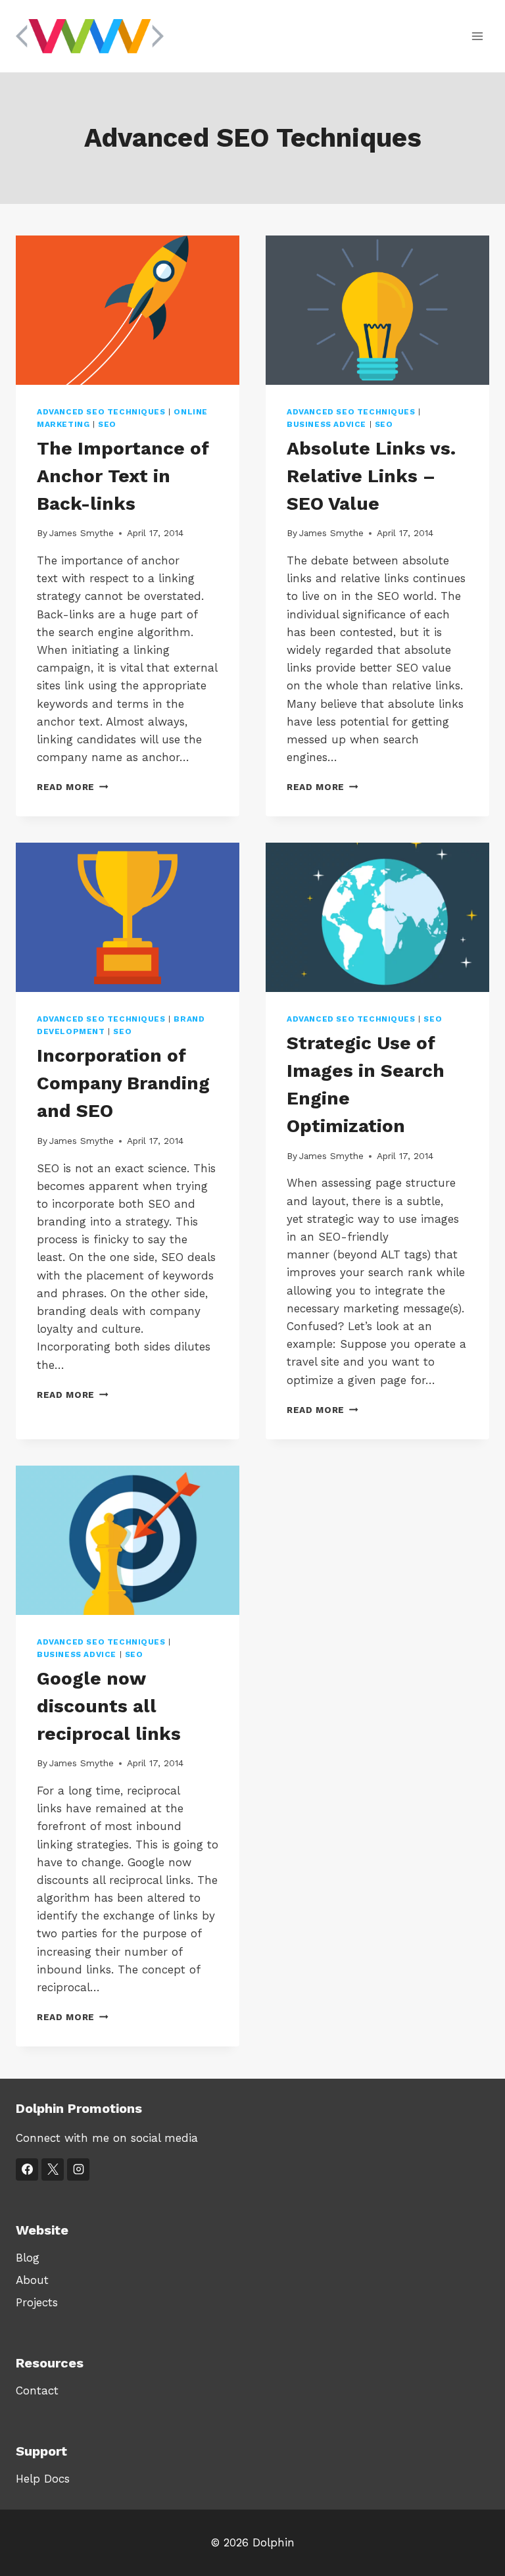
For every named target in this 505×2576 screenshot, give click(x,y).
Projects (37, 2302)
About (32, 2280)
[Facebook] (27, 2169)
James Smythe (82, 533)
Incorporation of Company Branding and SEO (123, 1083)
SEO (107, 424)
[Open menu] (477, 36)
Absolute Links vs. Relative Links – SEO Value (371, 476)
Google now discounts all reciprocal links (109, 1706)
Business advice (326, 424)
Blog (28, 2258)
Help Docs (43, 2479)
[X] (53, 2169)
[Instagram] (78, 2169)
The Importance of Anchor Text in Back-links (123, 476)
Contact (37, 2390)
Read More (73, 787)
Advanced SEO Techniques (101, 412)
